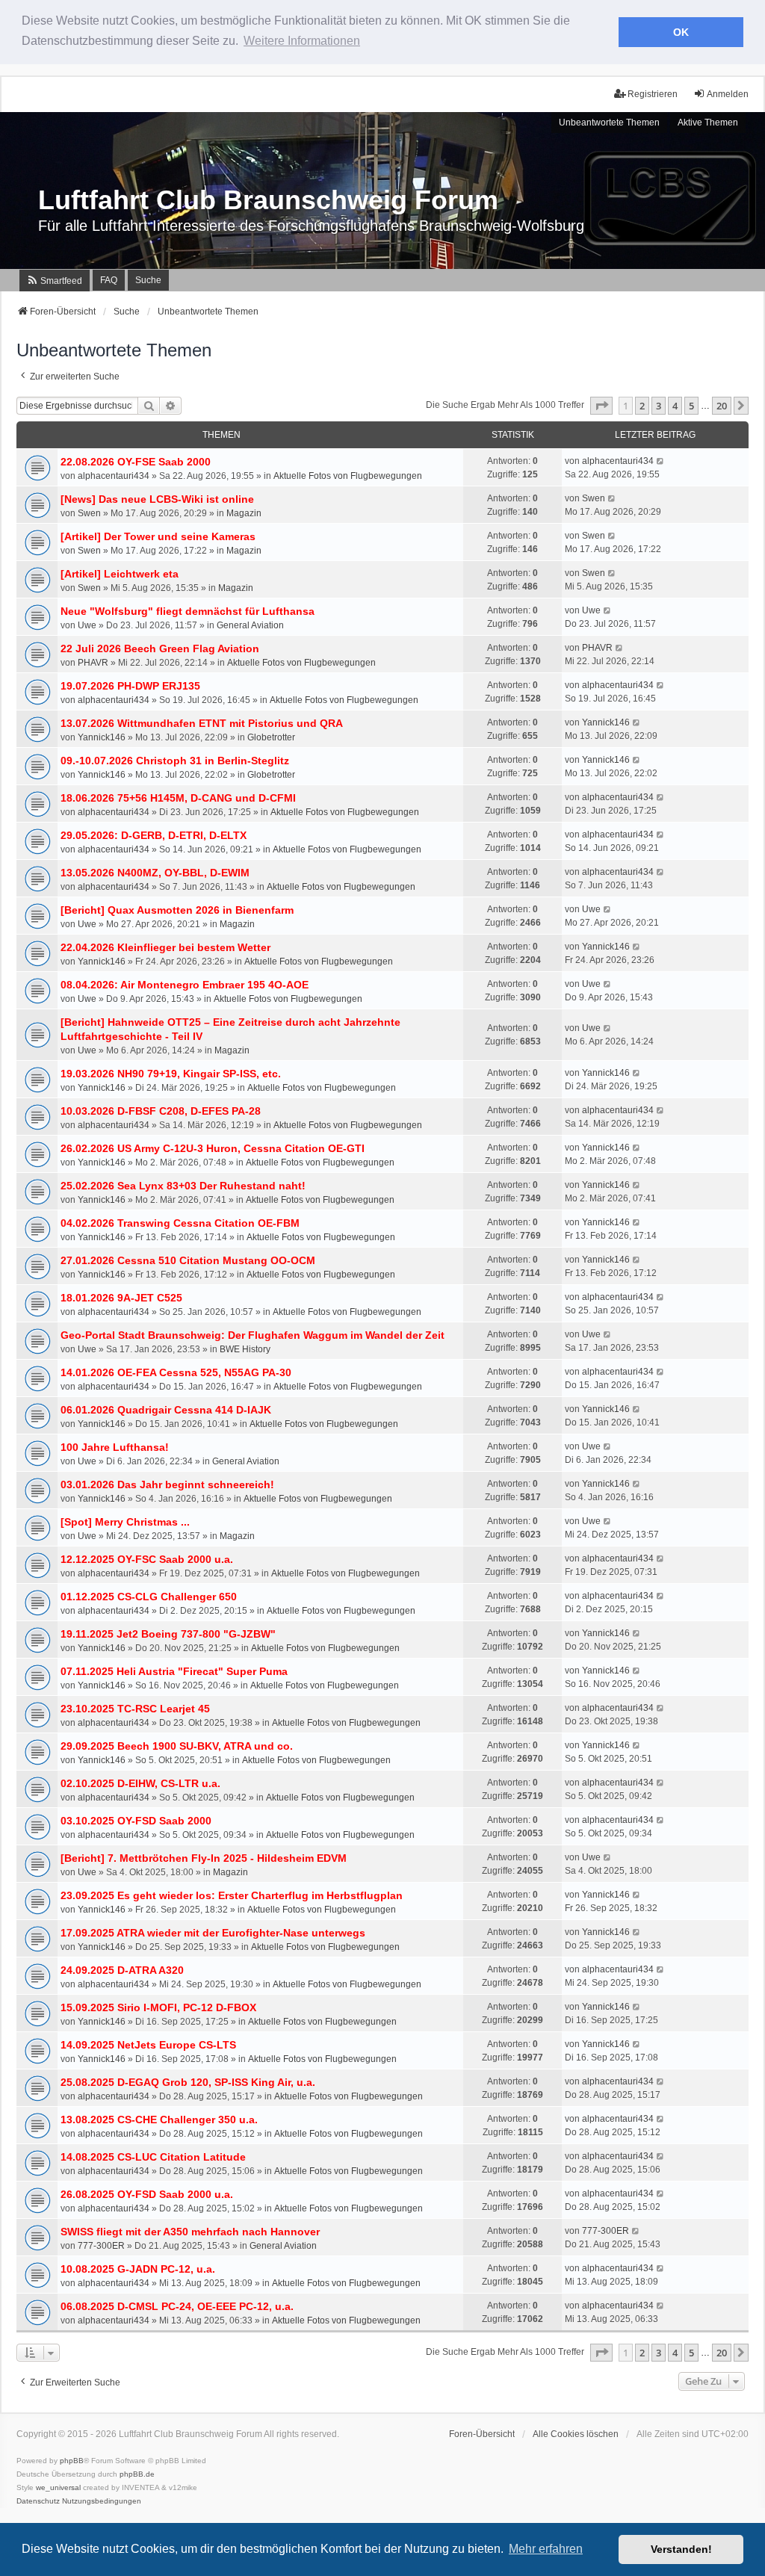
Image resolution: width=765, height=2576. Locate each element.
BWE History (245, 1349)
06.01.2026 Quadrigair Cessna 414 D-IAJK (166, 1410)
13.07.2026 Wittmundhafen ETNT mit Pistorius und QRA (202, 723)
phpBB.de (137, 2474)
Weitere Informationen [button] (302, 41)
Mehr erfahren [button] (546, 2549)
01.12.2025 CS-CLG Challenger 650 (149, 1597)
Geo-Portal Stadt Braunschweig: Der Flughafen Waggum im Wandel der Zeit (253, 1335)
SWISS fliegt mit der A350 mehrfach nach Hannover (190, 2232)
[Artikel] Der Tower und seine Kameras (158, 536)
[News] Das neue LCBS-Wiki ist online (157, 499)
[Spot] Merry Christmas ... (125, 1522)
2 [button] (642, 406)
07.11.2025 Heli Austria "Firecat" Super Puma (174, 1671)
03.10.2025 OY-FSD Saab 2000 (136, 1821)
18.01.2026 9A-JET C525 (121, 1298)
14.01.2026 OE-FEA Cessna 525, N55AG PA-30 (176, 1372)
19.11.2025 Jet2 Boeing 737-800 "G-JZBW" (168, 1634)
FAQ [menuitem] (109, 280)
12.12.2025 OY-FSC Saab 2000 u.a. (147, 1559)
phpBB (72, 2461)
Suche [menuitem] (148, 280)
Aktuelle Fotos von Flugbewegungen (348, 476)
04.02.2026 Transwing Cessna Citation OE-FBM (180, 1223)
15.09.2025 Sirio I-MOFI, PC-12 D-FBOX (158, 2007)
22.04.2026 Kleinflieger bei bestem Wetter (165, 947)
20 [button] (722, 406)
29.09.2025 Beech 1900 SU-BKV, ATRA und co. (177, 1746)
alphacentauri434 (114, 476)
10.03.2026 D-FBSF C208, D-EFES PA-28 (161, 1111)
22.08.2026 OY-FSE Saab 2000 (136, 462)
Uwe (87, 625)
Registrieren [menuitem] (653, 94)
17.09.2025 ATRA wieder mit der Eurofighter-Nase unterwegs (213, 1933)
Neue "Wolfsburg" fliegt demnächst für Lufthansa (188, 611)
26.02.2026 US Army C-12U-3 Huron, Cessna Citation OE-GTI (213, 1148)
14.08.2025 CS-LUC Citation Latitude (153, 2157)
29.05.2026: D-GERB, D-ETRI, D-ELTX (154, 835)
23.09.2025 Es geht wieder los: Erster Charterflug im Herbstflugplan (232, 1895)
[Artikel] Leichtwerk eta (120, 574)
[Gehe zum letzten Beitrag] (661, 461)
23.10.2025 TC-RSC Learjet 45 (135, 1709)
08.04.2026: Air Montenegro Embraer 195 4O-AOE (185, 985)
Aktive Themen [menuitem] (708, 123)
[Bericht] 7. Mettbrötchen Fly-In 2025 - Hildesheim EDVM (204, 1858)
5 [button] (691, 406)
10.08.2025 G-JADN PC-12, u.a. (138, 2269)
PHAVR (93, 663)
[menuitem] (55, 281)
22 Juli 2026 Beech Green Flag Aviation (160, 648)
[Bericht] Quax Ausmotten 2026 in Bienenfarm (177, 910)
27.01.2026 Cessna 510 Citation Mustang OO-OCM (188, 1260)
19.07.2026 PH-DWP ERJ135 (130, 686)
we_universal (58, 2487)
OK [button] (681, 32)
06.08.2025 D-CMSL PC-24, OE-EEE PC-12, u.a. (177, 2306)
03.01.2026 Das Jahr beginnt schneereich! (167, 1484)
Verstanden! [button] (681, 2549)
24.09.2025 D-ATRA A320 (122, 1970)
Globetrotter (271, 737)
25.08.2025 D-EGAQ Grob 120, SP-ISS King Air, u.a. (188, 2082)
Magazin (244, 513)
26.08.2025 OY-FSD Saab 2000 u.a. (147, 2194)
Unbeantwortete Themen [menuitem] (609, 123)
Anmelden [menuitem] (728, 94)
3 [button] (659, 406)
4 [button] (675, 406)
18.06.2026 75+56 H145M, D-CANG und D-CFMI (178, 798)
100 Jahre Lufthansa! (115, 1447)
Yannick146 (102, 737)
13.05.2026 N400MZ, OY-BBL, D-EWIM (155, 873)
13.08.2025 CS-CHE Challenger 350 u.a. (159, 2120)
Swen (89, 513)
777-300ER (101, 2246)
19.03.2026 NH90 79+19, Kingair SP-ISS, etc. (171, 1074)
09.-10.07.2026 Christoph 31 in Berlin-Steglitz (175, 761)
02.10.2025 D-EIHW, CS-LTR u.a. (140, 1783)
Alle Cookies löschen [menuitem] (576, 2434)
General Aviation (250, 625)
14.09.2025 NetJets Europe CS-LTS (148, 2045)
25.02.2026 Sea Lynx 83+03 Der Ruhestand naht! (183, 1186)
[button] (601, 406)
